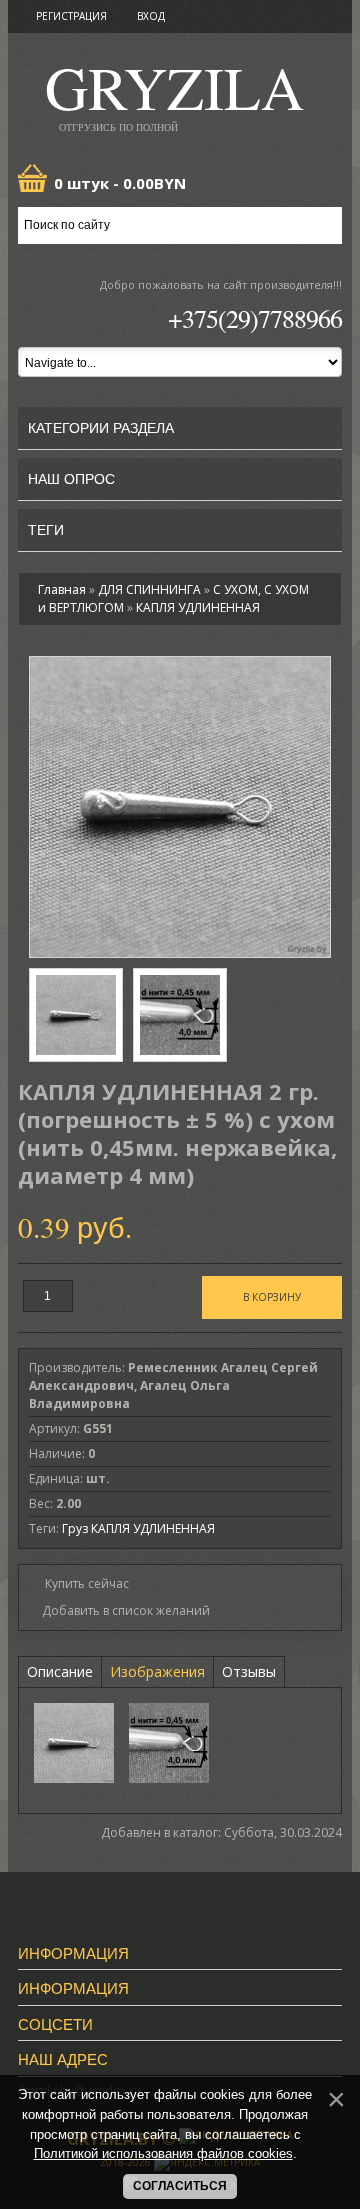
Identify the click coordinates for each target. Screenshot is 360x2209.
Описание (60, 1671)
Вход (151, 16)
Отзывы (249, 1671)
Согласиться (180, 2186)
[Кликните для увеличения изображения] (180, 807)
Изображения (157, 1671)
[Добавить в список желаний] (119, 1611)
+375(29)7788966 (255, 318)
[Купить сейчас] (79, 1582)
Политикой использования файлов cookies (163, 2153)
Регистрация (71, 16)
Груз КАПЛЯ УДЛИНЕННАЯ (138, 1528)
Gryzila (174, 93)
